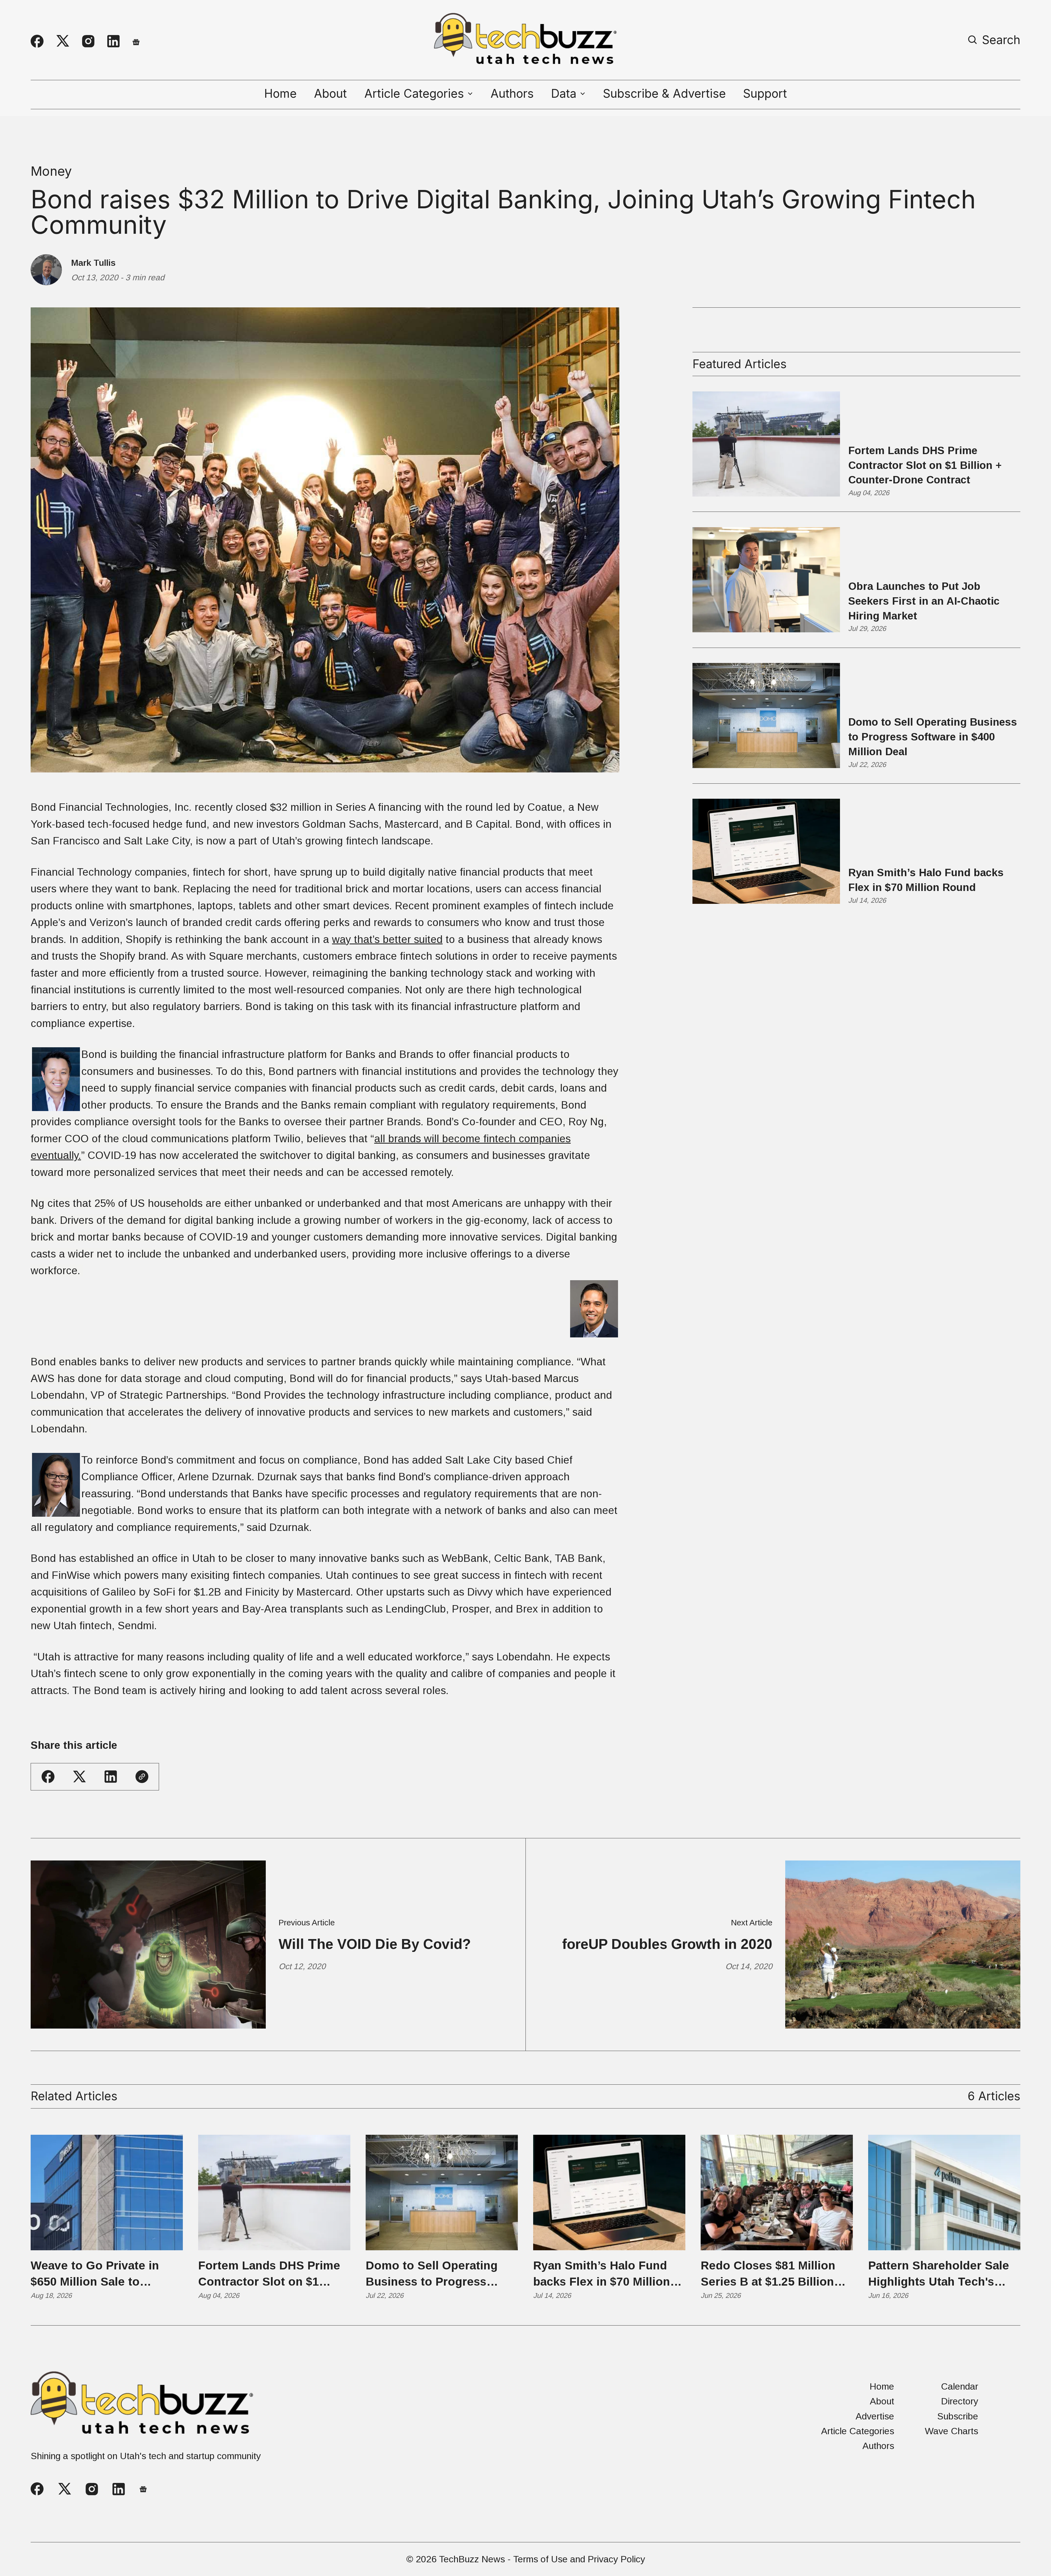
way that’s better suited (387, 939)
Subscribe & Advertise (664, 94)
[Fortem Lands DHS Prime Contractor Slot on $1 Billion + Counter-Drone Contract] (274, 2193)
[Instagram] (88, 41)
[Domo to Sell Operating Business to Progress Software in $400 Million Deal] (442, 2193)
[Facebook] (37, 41)
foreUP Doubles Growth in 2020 (667, 1944)
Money (51, 171)
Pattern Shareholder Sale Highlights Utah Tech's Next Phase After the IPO (939, 2274)
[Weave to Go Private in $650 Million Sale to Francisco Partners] (107, 2193)
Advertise (875, 2416)
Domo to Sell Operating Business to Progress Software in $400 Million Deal (933, 737)
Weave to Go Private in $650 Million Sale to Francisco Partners (95, 2274)
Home (280, 94)
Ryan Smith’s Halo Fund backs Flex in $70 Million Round (926, 880)
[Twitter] (63, 41)
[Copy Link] (142, 1777)
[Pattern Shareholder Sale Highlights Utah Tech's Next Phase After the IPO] (944, 2193)
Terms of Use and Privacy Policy (579, 2559)
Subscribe (958, 2416)
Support (765, 94)
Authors (512, 94)
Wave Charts (952, 2431)
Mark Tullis (93, 263)
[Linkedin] (113, 41)
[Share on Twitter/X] (80, 1777)
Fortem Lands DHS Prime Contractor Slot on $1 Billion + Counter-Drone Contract (925, 465)
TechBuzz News (472, 2559)
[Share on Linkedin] (111, 1777)
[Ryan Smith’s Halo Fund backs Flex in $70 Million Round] (609, 2193)
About (330, 94)
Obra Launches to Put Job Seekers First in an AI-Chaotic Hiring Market (924, 601)
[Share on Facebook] (48, 1777)
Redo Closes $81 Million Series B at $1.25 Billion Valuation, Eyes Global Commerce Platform (768, 2274)
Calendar (960, 2386)
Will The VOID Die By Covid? (375, 1944)
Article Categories (858, 2431)
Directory (960, 2401)
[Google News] (136, 41)
